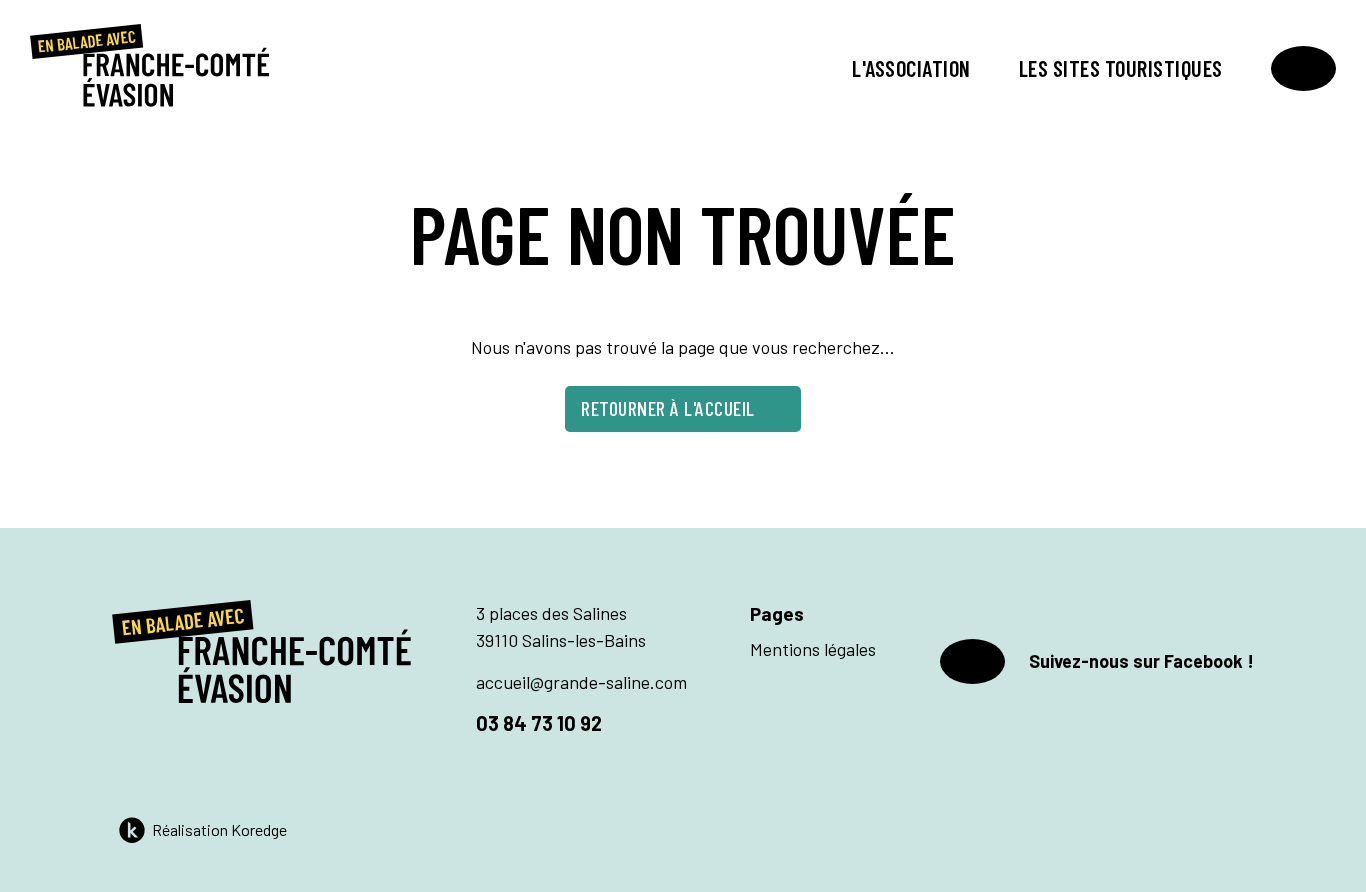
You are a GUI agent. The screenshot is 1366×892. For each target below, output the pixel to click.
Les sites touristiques (1121, 68)
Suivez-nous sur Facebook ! (1141, 661)
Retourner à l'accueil (668, 408)
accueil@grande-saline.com (581, 682)
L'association (911, 68)
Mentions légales (813, 649)
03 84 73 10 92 (539, 723)
